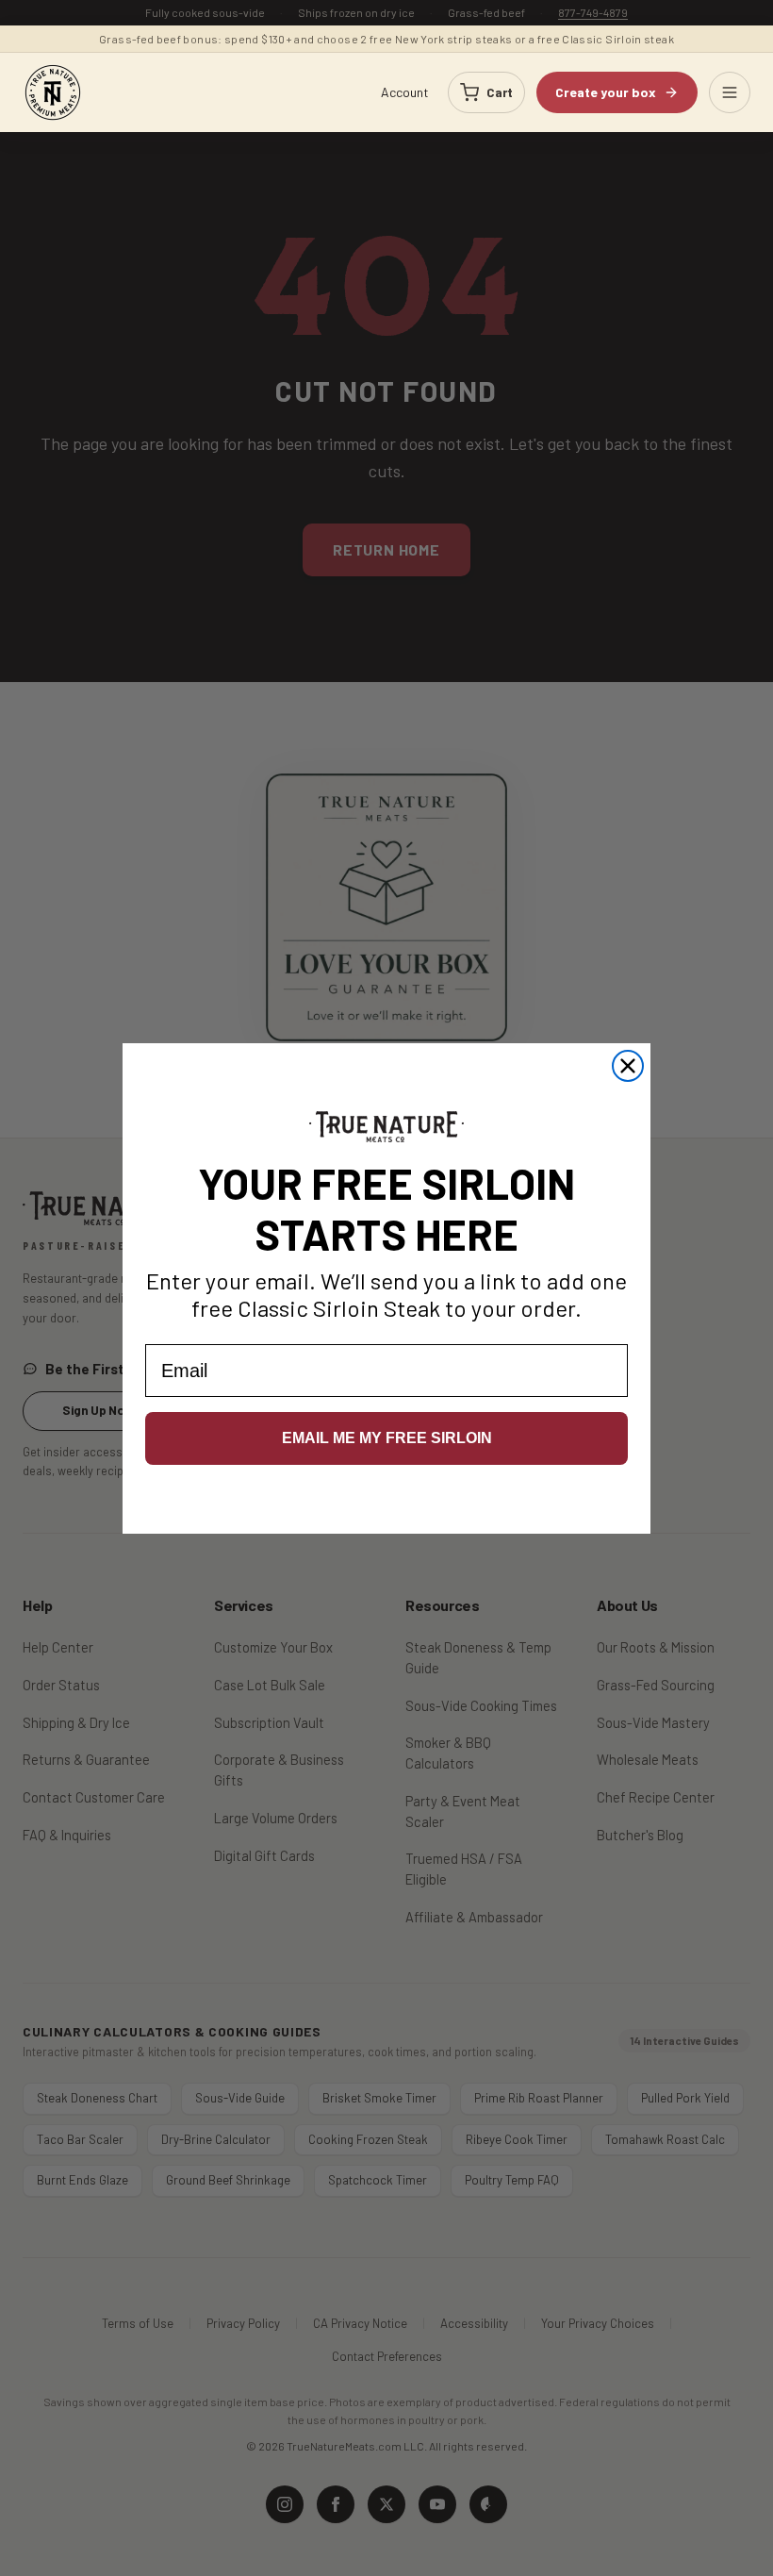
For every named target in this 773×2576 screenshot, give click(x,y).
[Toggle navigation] (730, 92)
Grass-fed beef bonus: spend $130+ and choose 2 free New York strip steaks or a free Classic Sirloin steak (386, 39)
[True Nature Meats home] (53, 92)
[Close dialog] (628, 1066)
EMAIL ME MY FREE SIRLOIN (387, 1438)
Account (405, 92)
